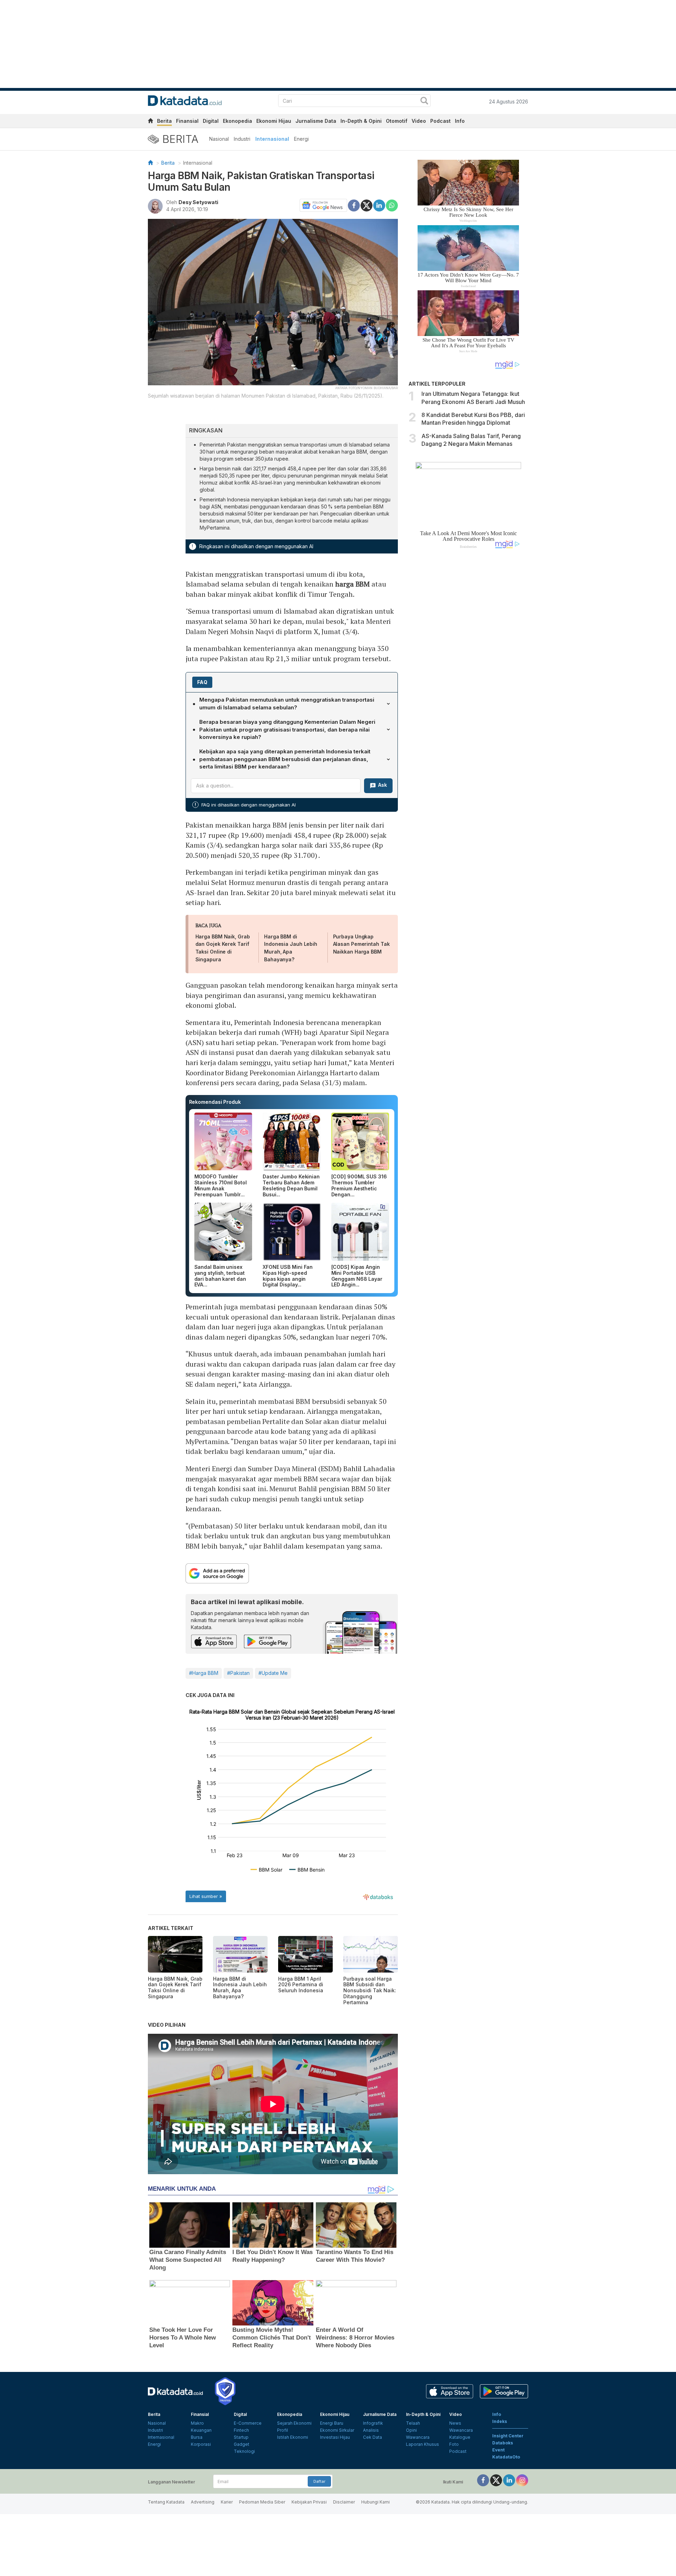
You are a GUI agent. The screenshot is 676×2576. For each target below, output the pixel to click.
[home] (150, 122)
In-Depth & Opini (361, 121)
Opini (411, 2430)
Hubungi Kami (375, 2502)
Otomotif (397, 121)
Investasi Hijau (335, 2437)
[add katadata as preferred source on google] (292, 1573)
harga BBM (352, 584)
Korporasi (201, 2444)
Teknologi (244, 2451)
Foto (454, 2444)
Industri (242, 139)
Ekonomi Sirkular (337, 2430)
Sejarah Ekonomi (294, 2423)
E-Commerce (248, 2423)
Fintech (241, 2430)
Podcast (440, 121)
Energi (301, 139)
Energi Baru (332, 2423)
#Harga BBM (204, 1673)
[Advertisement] (468, 673)
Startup (241, 2437)
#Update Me (273, 1673)
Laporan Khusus (423, 2444)
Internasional (272, 139)
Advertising (203, 2502)
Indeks (500, 2421)
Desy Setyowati (198, 202)
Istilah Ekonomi (293, 2437)
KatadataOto (506, 2457)
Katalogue (460, 2437)
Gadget (242, 2444)
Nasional (219, 139)
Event (498, 2450)
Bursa (197, 2437)
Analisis (371, 2430)
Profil (283, 2430)
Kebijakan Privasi (309, 2502)
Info (460, 121)
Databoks (503, 2443)
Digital (211, 121)
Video (419, 121)
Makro (197, 2423)
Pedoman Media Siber (262, 2502)
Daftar (319, 2481)
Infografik (373, 2423)
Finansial (187, 121)
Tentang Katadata (166, 2502)
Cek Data (373, 2437)
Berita (164, 121)
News (455, 2423)
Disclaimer (344, 2502)
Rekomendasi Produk (215, 1102)
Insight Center (508, 2436)
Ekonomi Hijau (274, 121)
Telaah (413, 2423)
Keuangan (201, 2430)
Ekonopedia (237, 121)
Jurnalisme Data (316, 121)
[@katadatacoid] (522, 2480)
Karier (227, 2502)
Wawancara (418, 2437)
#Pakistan (238, 1673)
